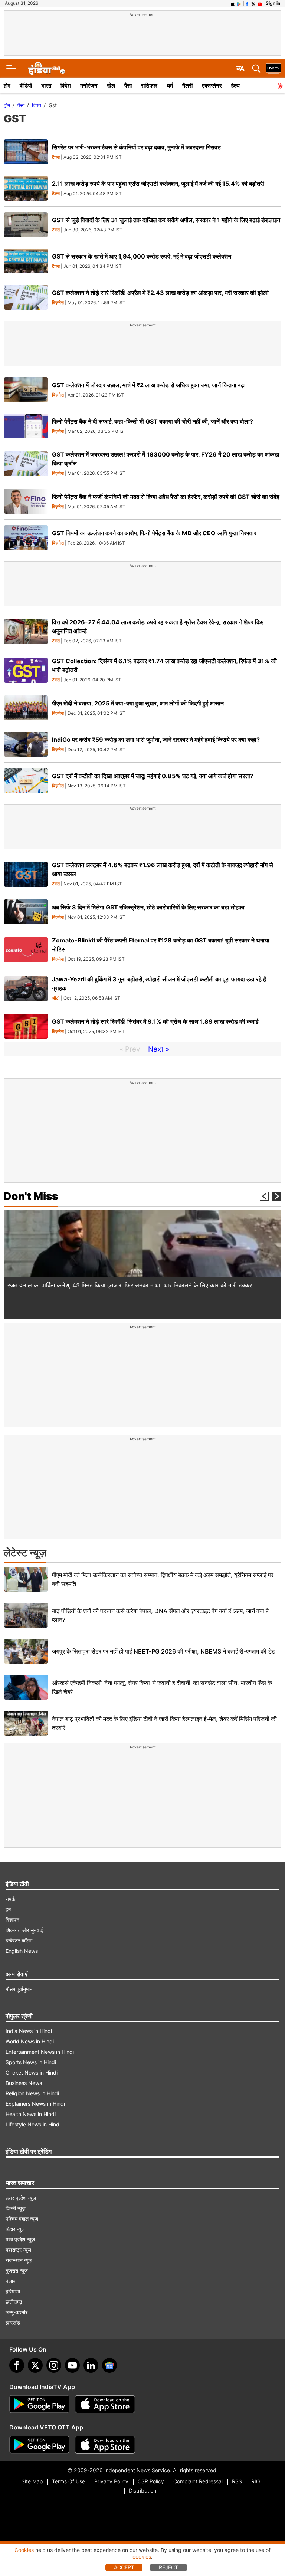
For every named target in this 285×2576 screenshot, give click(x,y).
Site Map (32, 2481)
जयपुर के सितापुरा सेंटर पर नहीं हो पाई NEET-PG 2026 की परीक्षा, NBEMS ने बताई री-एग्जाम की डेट (163, 1651)
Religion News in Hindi (32, 2093)
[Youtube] (72, 2365)
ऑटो (56, 998)
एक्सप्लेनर (212, 85)
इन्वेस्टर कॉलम (19, 1940)
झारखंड (13, 2322)
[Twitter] (35, 2365)
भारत (46, 85)
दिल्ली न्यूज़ (16, 2208)
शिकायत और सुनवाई (24, 1930)
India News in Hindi (29, 2031)
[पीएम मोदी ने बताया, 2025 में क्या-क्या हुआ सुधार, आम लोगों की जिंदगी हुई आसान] (26, 708)
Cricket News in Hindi (32, 2072)
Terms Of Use (68, 2481)
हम (8, 1909)
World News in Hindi (30, 2041)
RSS (237, 2481)
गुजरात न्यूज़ (17, 2271)
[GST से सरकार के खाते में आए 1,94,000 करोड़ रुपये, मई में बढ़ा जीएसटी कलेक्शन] (26, 261)
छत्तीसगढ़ (14, 2302)
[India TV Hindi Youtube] (260, 3)
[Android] (239, 3)
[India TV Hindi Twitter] (253, 3)
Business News (24, 2083)
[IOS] (233, 3)
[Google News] (109, 2365)
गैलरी (187, 85)
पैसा (128, 85)
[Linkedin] (91, 2365)
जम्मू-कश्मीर (17, 2312)
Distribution (142, 2491)
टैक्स (56, 157)
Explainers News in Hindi (35, 2104)
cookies (142, 2557)
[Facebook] (17, 2365)
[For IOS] (105, 2445)
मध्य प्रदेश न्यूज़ (20, 2239)
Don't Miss (31, 1196)
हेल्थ (235, 85)
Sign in (273, 3)
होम (7, 85)
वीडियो (26, 85)
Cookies (24, 2550)
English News (22, 1951)
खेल (111, 85)
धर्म (170, 85)
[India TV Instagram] (54, 2365)
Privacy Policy (111, 2481)
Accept (124, 2567)
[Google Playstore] (39, 2404)
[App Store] (105, 2404)
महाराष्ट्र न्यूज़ (18, 2250)
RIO (256, 2481)
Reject (168, 2567)
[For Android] (39, 2445)
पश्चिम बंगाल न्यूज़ (22, 2219)
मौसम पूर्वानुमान (19, 1989)
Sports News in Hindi (31, 2062)
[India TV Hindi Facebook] (247, 3)
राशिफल (149, 85)
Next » (159, 1049)
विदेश (66, 85)
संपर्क (10, 1899)
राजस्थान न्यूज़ (19, 2260)
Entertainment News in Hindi (40, 2052)
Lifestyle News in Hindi (33, 2124)
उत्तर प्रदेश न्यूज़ (21, 2198)
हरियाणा (13, 2291)
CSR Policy (151, 2481)
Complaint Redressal (198, 2481)
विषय (37, 105)
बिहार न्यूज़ (15, 2229)
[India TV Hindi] (46, 69)
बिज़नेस (58, 303)
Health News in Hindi (31, 2114)
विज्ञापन (12, 1920)
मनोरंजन (89, 85)
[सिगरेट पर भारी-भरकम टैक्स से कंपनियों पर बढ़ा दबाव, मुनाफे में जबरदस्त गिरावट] (26, 152)
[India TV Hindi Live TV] (273, 69)
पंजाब (11, 2281)
